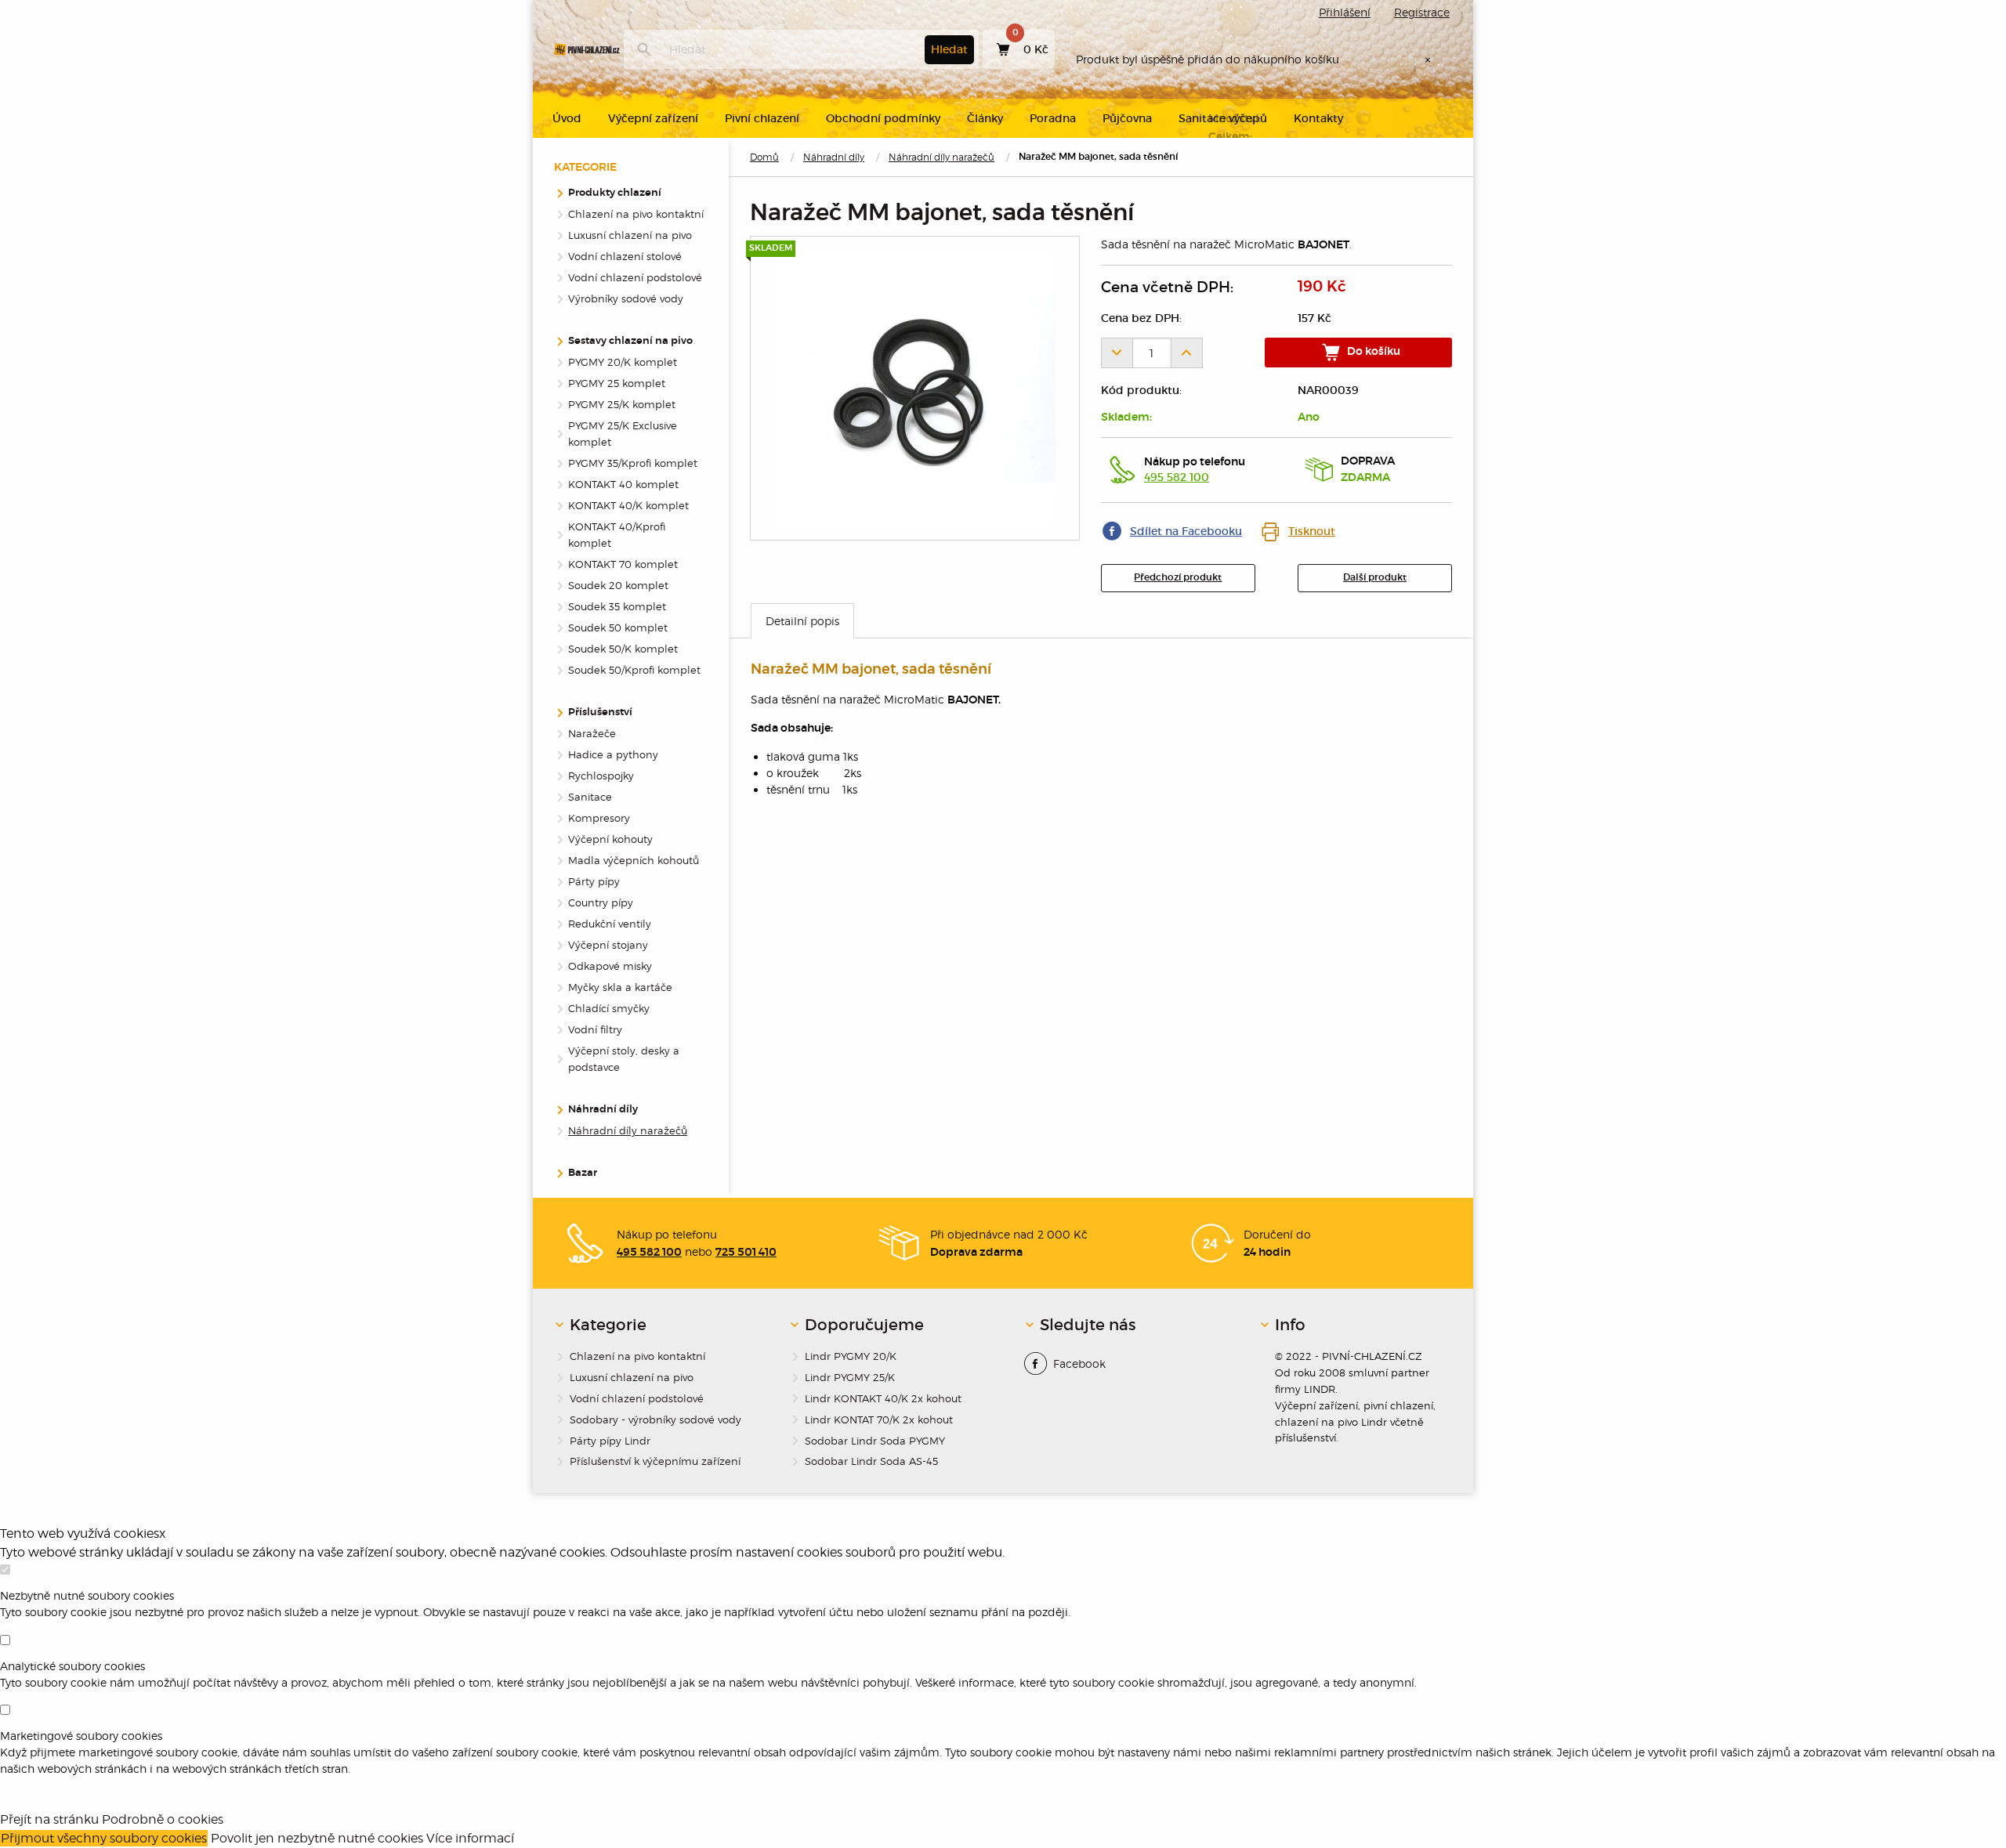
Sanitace (590, 797)
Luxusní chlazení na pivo (630, 235)
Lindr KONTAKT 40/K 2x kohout (883, 1398)
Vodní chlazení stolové (625, 256)
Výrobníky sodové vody (626, 298)
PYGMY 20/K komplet (623, 362)
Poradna (1053, 118)
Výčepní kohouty (610, 839)
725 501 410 (746, 1253)
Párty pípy (594, 881)
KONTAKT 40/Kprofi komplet (617, 535)
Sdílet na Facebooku (1186, 531)
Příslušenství (600, 712)
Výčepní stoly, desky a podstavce (624, 1059)
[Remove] (1117, 353)
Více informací (470, 1838)
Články (985, 118)
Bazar (583, 1173)
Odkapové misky (610, 966)
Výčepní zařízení (653, 118)
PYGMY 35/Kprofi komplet (633, 463)
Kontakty (1318, 118)
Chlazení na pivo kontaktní (636, 214)
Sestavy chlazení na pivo (630, 341)
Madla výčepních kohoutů (634, 860)
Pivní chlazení (762, 118)
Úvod (567, 118)
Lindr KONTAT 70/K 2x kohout (879, 1419)
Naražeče (592, 733)
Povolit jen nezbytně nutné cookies (317, 1838)
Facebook (1079, 1363)
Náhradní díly (834, 157)
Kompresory (599, 818)
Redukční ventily (610, 924)
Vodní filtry (595, 1029)
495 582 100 (1177, 477)
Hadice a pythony (613, 754)
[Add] (1187, 353)
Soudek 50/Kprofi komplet (634, 670)
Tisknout (1312, 531)
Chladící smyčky (609, 1008)
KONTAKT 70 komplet (623, 564)
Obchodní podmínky (883, 118)
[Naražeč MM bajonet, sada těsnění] (914, 389)
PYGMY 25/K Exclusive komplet (623, 434)
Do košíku (1372, 352)
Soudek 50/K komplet (623, 649)
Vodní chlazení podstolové (635, 277)
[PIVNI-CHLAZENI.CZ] (587, 49)
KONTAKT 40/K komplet (628, 505)
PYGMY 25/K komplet (622, 404)
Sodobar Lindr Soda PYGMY (875, 1441)
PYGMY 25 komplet (617, 383)
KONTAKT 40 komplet (623, 484)
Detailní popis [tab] (802, 621)
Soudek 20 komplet (618, 585)
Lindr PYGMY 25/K (850, 1377)
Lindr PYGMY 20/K (851, 1356)
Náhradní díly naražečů (941, 157)
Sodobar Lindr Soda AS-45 (871, 1461)
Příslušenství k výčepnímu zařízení (655, 1461)
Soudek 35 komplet (617, 606)
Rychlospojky (601, 776)
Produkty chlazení (615, 193)
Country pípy (601, 902)
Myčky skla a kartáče (620, 987)
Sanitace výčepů (1223, 118)
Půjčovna (1127, 118)
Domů (764, 157)
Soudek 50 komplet (618, 627)
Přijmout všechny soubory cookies (104, 1838)
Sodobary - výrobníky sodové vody (655, 1419)
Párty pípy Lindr (610, 1441)
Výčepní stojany (608, 945)
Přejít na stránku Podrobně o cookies (112, 1819)
